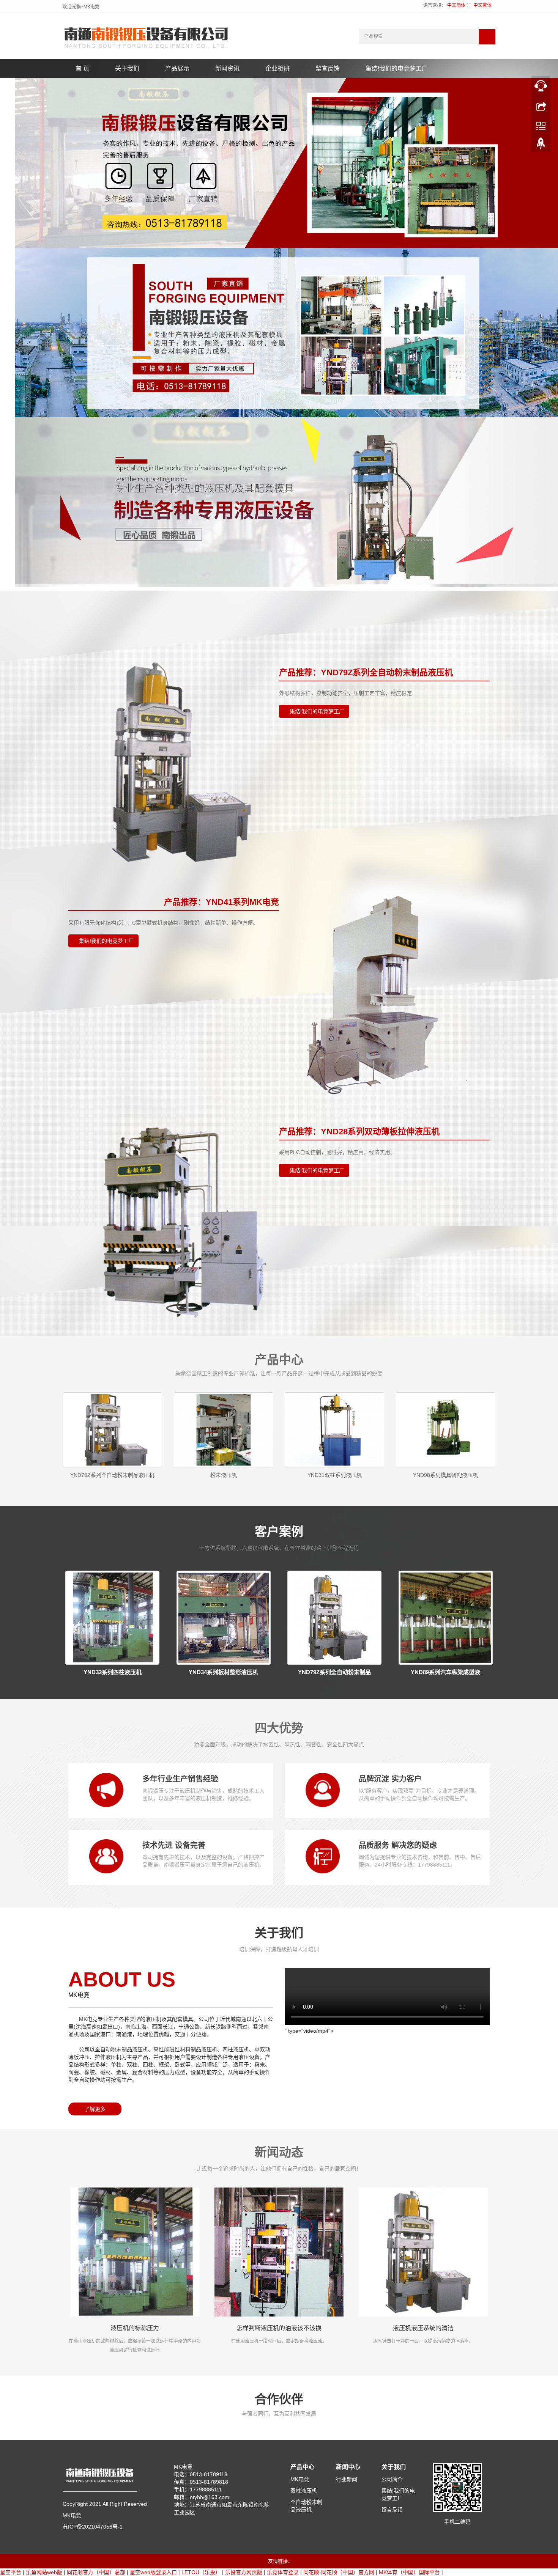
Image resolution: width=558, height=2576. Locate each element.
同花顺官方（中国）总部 (96, 2572)
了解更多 (95, 2109)
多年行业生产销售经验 (180, 1779)
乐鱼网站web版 (44, 2572)
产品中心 (303, 2467)
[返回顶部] (541, 145)
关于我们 (127, 68)
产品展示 (177, 68)
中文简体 (456, 5)
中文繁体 (482, 5)
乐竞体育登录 (283, 2572)
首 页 (82, 68)
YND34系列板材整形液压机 (223, 1672)
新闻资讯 (227, 68)
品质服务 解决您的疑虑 (398, 1845)
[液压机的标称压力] (135, 2252)
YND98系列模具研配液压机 (445, 1475)
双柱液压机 (304, 2491)
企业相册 (277, 68)
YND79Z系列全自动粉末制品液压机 (112, 1475)
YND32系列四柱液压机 (113, 1672)
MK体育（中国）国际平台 (409, 2572)
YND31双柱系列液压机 (335, 1475)
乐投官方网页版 (244, 2572)
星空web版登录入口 (153, 2572)
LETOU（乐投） (201, 2572)
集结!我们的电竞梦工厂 (397, 68)
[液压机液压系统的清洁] (423, 2252)
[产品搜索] (487, 37)
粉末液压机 (224, 1475)
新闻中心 (348, 2467)
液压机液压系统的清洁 (423, 2328)
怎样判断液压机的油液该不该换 (279, 2328)
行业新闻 (347, 2479)
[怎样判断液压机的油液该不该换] (279, 2252)
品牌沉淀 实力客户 (390, 1779)
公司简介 (392, 2479)
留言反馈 (328, 68)
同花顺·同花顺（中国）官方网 (339, 2572)
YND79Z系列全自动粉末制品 (334, 1672)
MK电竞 (300, 2479)
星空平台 (11, 2572)
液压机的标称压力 (135, 2328)
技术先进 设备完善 (174, 1845)
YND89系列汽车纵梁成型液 (445, 1672)
